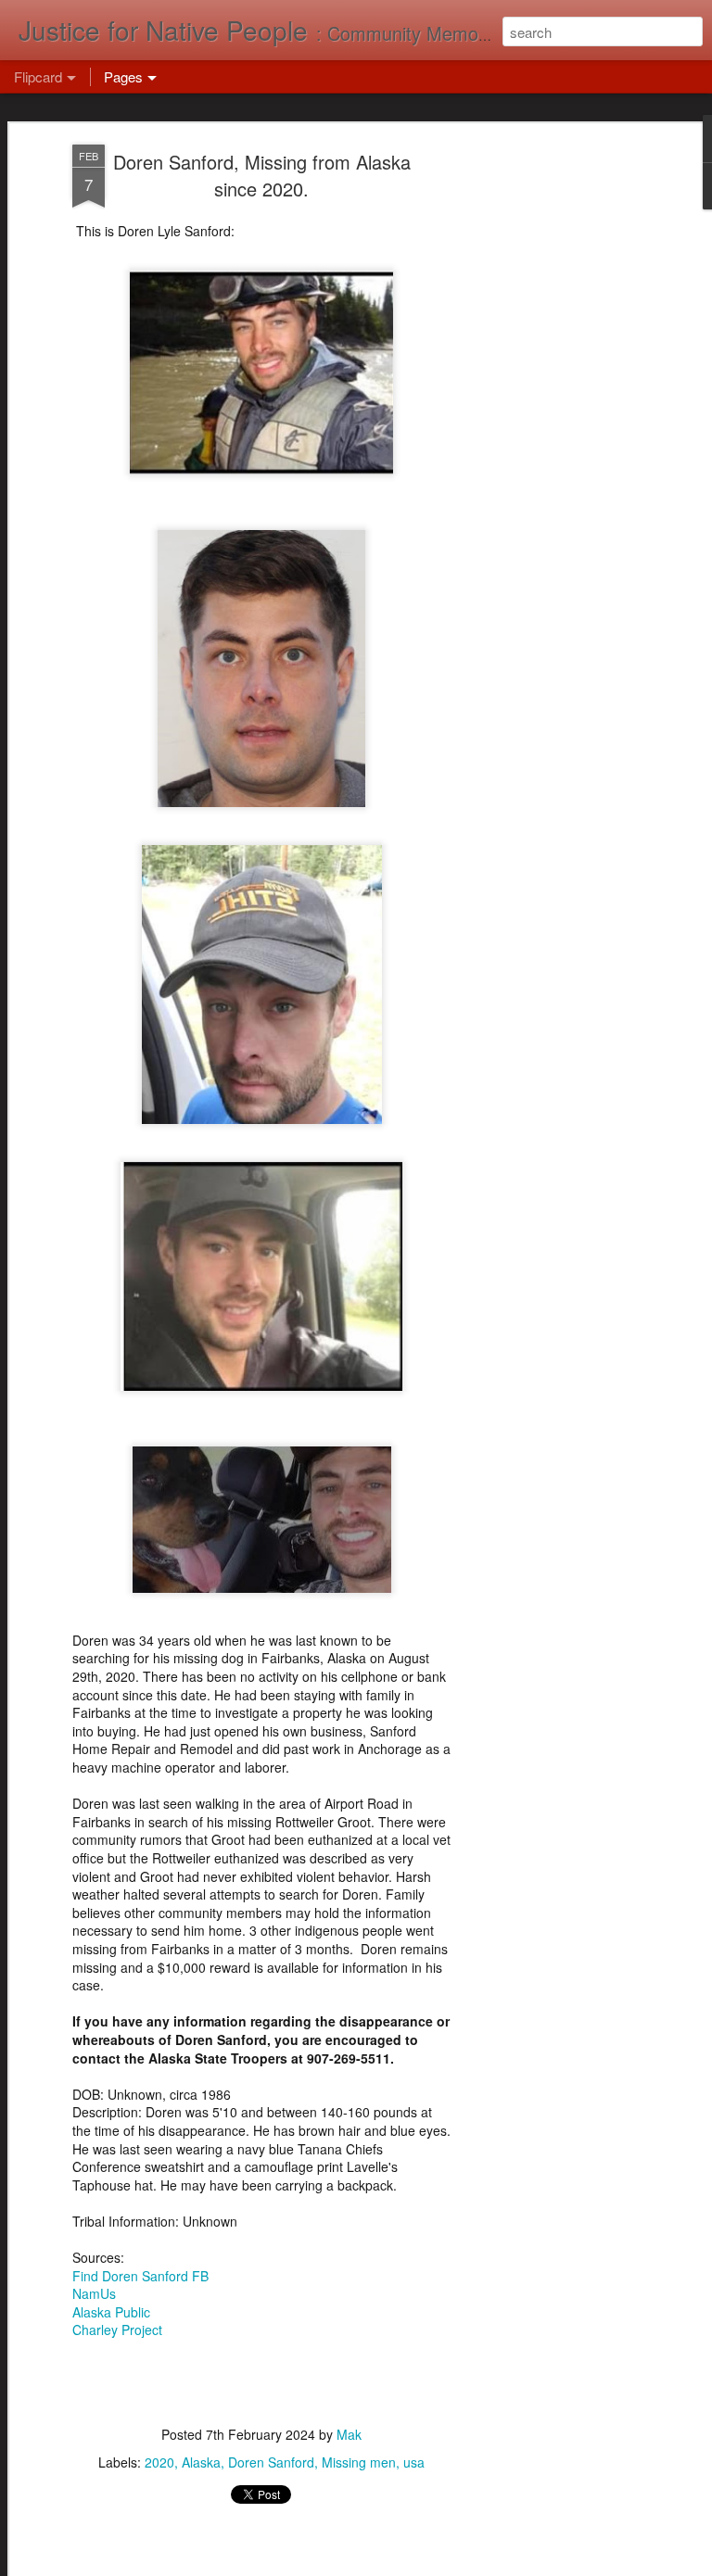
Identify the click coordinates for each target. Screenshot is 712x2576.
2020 (159, 2462)
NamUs (94, 2293)
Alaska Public (111, 2312)
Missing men (359, 2462)
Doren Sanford (271, 2462)
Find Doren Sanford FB (140, 2276)
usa (414, 2462)
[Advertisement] (553, 436)
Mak (349, 2434)
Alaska (201, 2462)
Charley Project (117, 2330)
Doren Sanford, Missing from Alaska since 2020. (262, 175)
